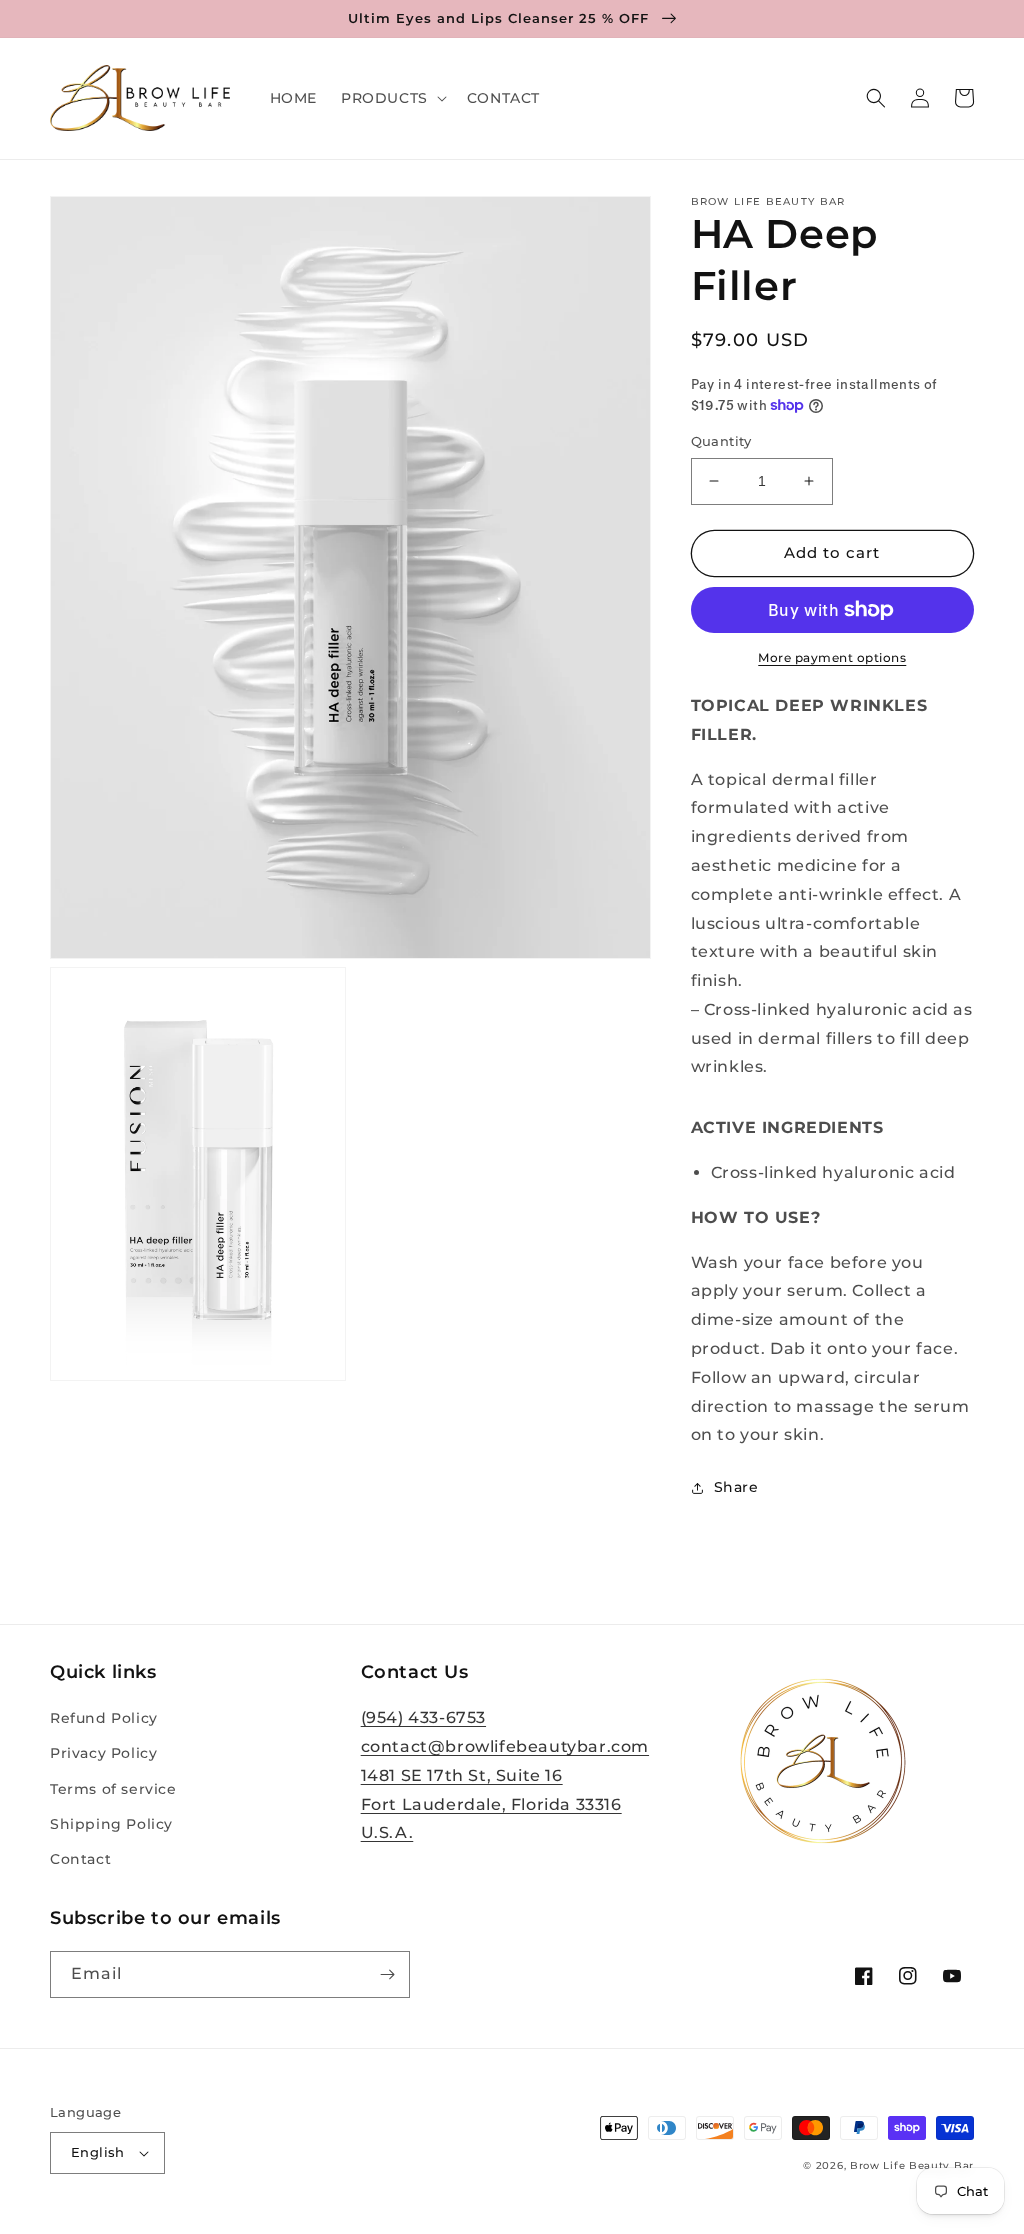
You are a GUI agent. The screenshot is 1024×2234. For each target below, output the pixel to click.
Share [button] (736, 1487)
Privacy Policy (103, 1753)
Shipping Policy (111, 1824)
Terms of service (113, 1789)
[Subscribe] (387, 1974)
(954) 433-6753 (423, 1717)
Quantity (721, 441)
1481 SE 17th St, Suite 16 (462, 1775)
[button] (392, 98)
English (98, 2152)
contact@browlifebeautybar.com (505, 1746)
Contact (80, 1859)
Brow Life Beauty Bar (912, 2165)
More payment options (832, 657)
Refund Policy (104, 1718)
